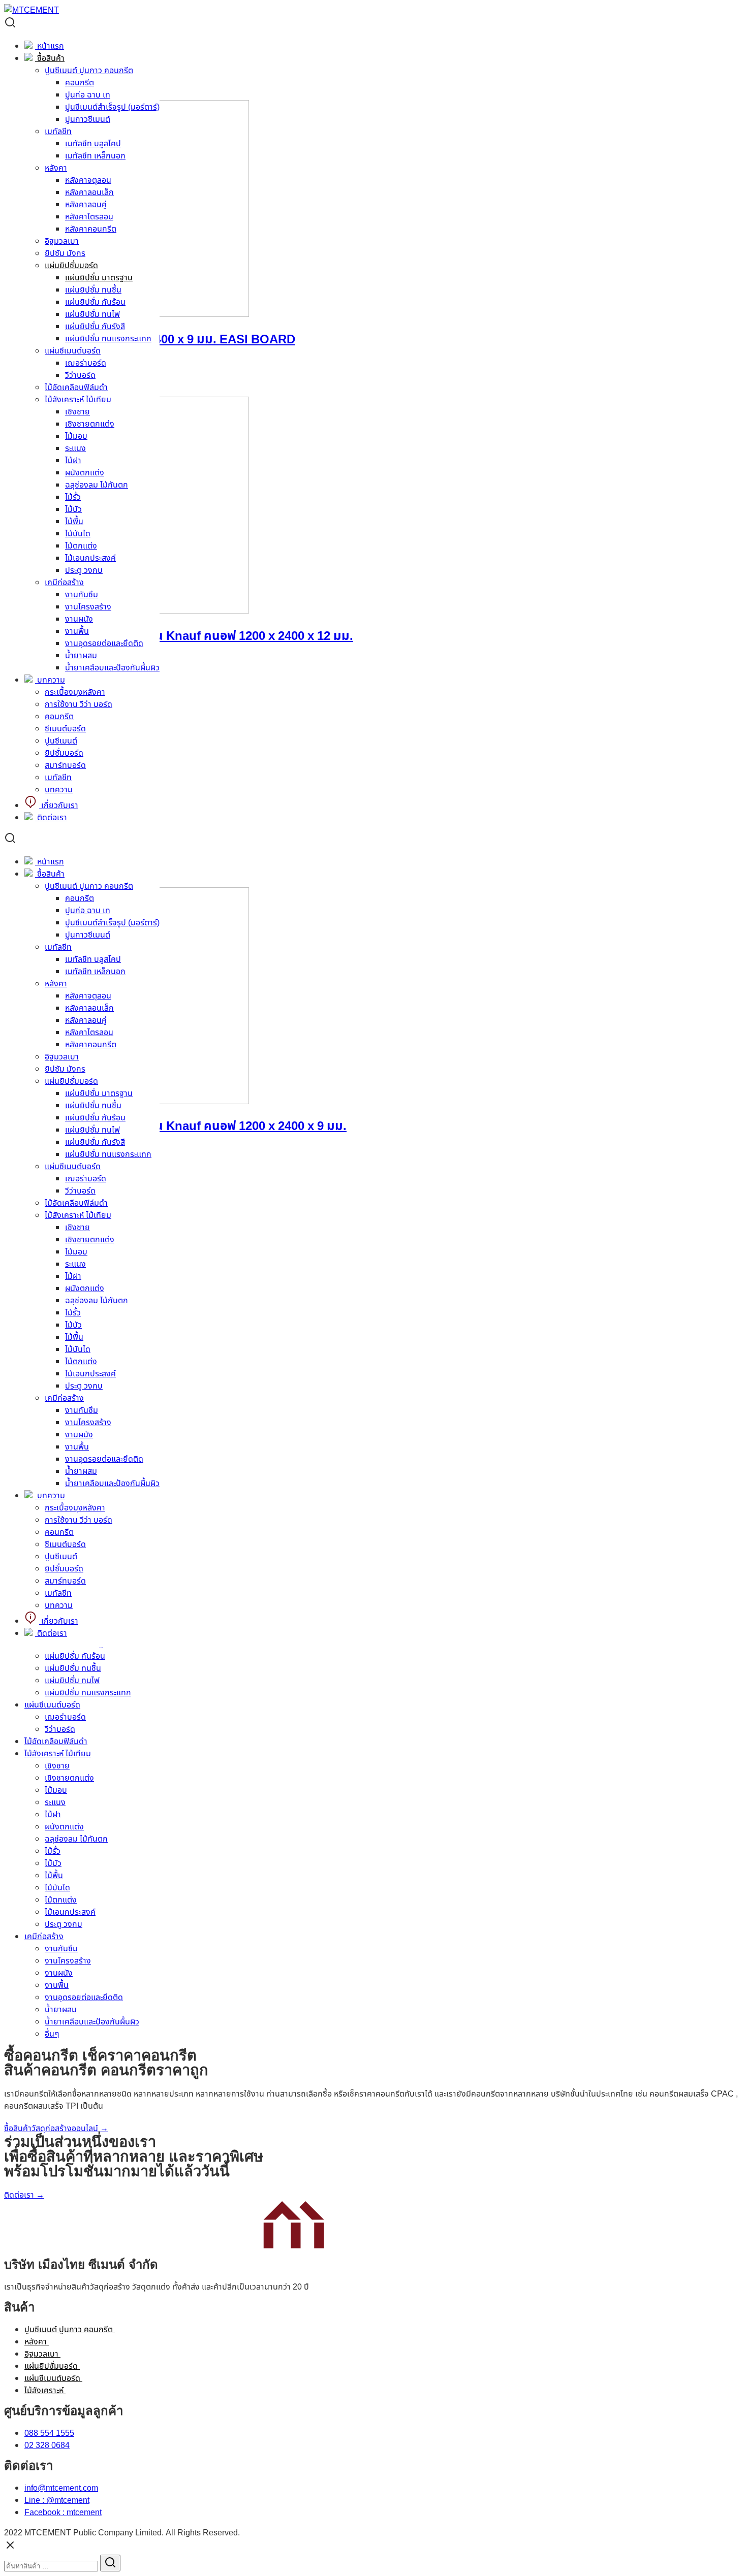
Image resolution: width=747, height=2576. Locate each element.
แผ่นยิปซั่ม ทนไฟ (92, 314)
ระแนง (75, 448)
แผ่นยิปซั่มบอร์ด (71, 266)
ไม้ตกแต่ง (81, 546)
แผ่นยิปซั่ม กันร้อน (95, 302)
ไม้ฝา (73, 461)
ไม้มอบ (76, 436)
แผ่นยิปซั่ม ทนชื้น (93, 290)
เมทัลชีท (58, 132)
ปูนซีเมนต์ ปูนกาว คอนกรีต (89, 71)
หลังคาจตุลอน (88, 180)
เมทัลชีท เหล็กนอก (95, 156)
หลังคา (56, 168)
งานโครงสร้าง (88, 607)
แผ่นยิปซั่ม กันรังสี (95, 327)
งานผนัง (79, 619)
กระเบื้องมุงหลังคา (75, 692)
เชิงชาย (77, 412)
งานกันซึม (82, 595)
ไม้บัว (73, 509)
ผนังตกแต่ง (85, 473)
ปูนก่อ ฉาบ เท (88, 95)
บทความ (50, 680)
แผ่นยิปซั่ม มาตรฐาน (99, 278)
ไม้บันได (78, 534)
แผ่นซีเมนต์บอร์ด (73, 351)
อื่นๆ (52, 2034)
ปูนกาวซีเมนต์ (88, 119)
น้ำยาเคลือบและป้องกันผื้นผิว (112, 668)
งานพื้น (77, 631)
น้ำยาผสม (81, 656)
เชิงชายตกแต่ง (90, 424)
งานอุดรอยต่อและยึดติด (104, 643)
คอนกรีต (80, 83)
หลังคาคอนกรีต (91, 229)
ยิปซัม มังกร (65, 253)
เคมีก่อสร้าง (64, 583)
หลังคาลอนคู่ (86, 205)
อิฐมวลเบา (62, 241)
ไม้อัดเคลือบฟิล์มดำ (76, 388)
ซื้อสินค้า (50, 58)
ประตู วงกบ (84, 570)
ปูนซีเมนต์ (61, 741)
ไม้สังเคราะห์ (45, 2391)
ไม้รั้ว (73, 497)
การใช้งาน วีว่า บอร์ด (79, 704)
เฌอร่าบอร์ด (86, 363)
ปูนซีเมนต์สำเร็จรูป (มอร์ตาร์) (112, 107)
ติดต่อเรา (51, 818)
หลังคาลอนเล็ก (89, 192)
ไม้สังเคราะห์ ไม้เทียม (78, 400)
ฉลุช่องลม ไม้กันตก (97, 485)
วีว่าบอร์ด (80, 375)
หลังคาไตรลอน (89, 217)
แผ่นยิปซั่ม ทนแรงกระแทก (108, 339)
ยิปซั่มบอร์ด (64, 753)
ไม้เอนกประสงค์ (90, 558)
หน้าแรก (50, 46)
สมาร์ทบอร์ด (65, 765)
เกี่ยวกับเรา (59, 806)
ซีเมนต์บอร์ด (65, 729)
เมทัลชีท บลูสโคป (93, 144)
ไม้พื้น (74, 522)
